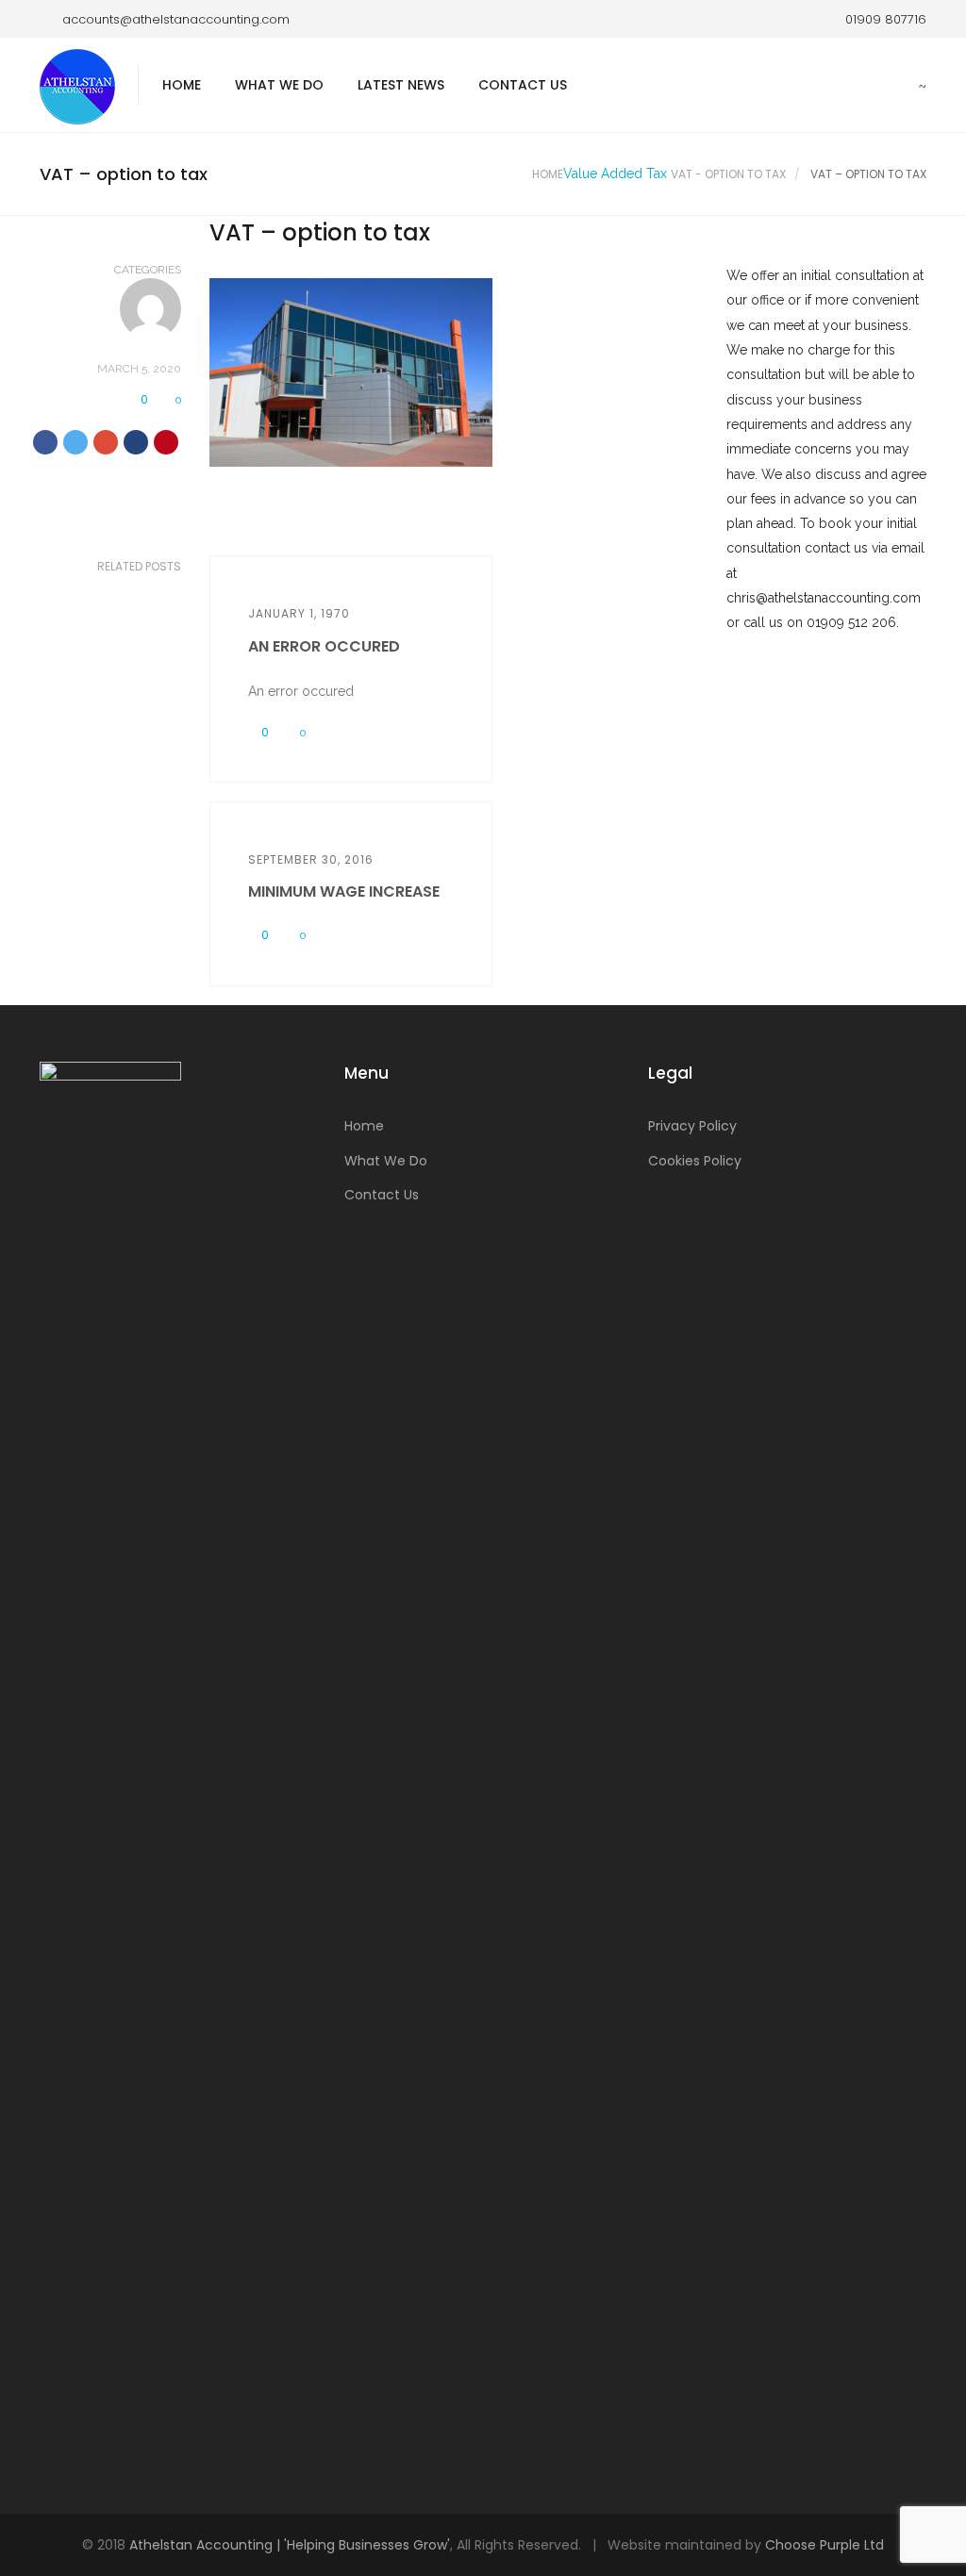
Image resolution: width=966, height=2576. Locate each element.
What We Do (279, 85)
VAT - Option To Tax (728, 174)
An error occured (324, 646)
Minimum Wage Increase (344, 892)
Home (182, 85)
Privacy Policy (692, 1126)
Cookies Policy (695, 1161)
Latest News (401, 85)
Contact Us (523, 85)
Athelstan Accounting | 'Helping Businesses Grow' (290, 2545)
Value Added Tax (615, 173)
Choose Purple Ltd (824, 2545)
